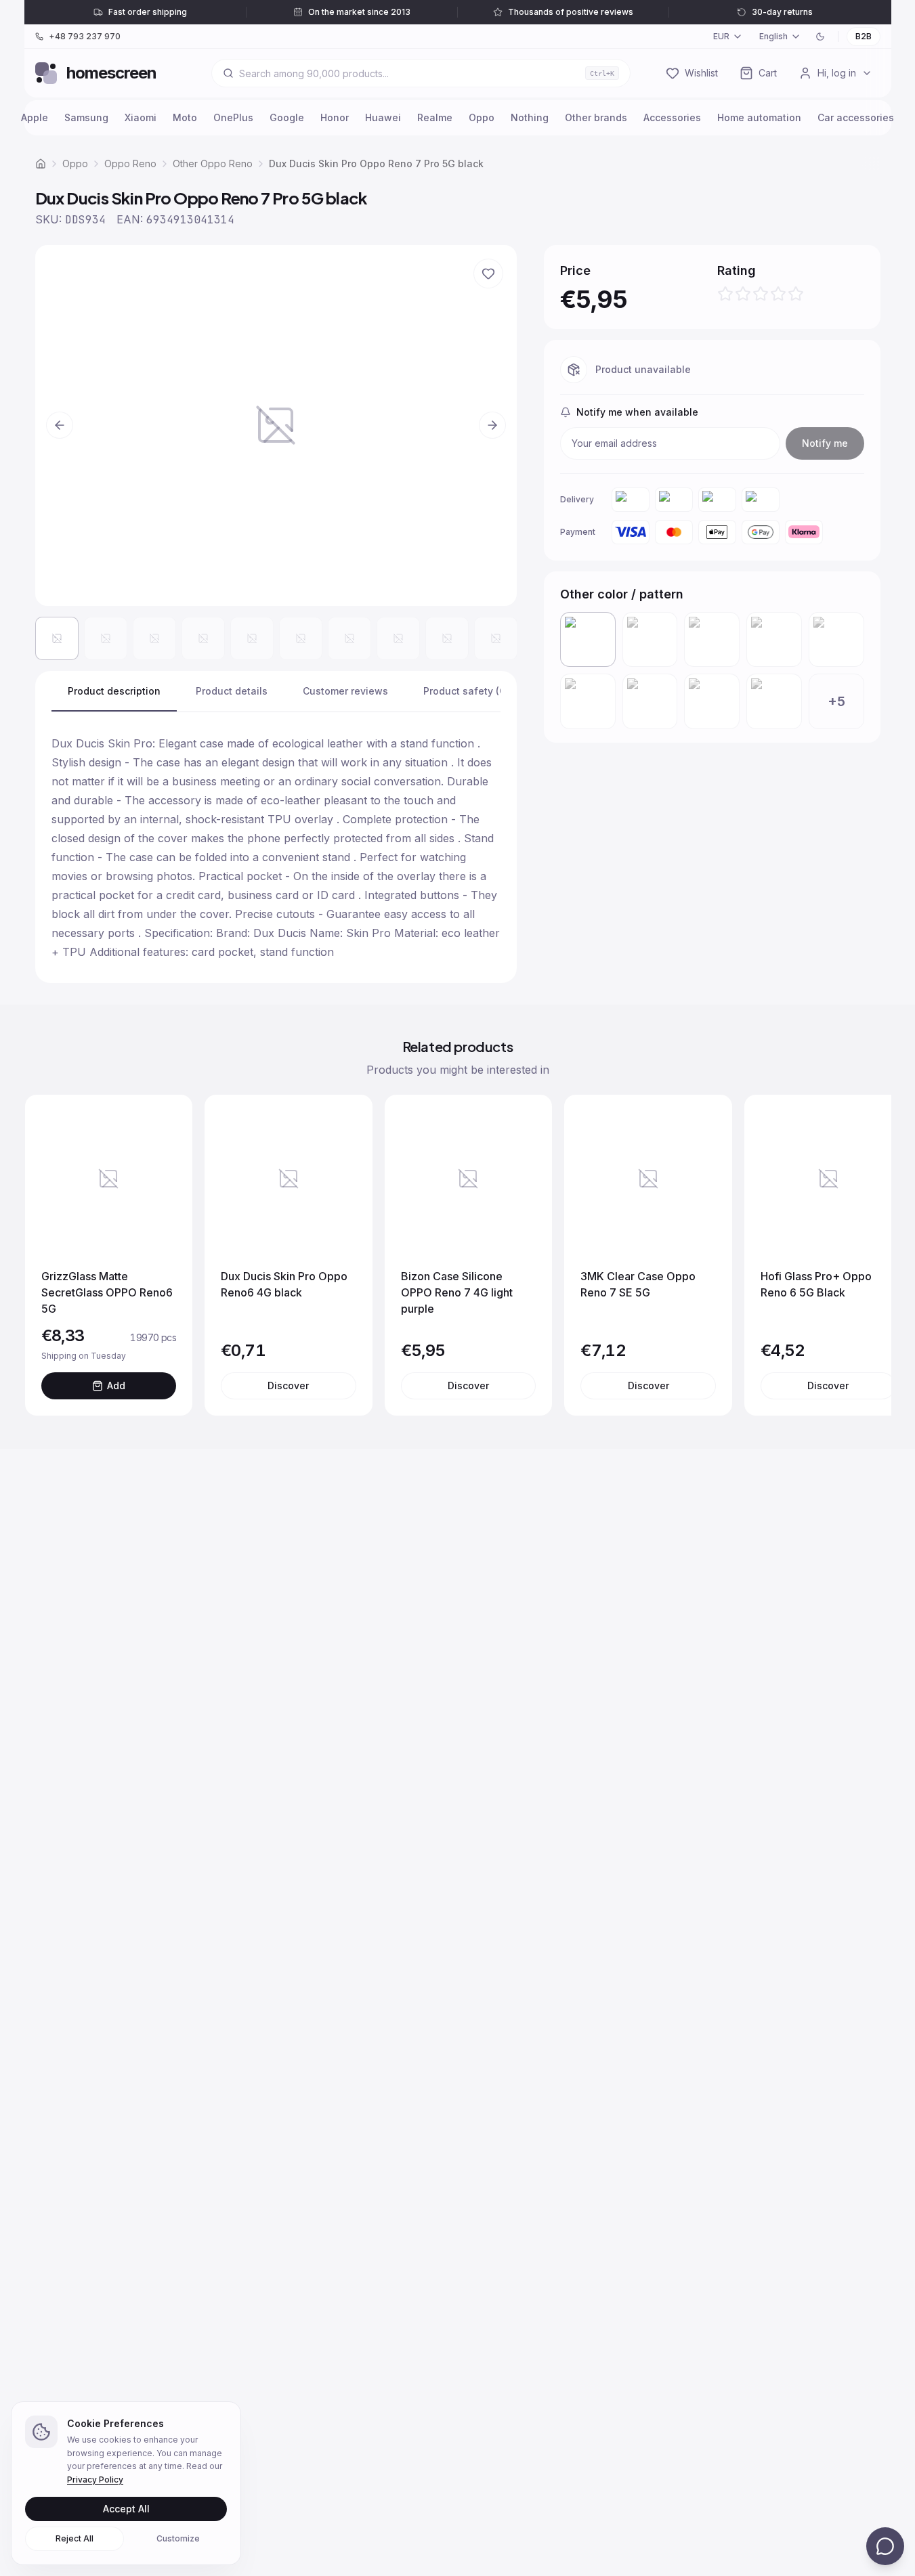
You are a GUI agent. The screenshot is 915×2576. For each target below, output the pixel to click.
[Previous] (49, 1255)
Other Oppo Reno (213, 163)
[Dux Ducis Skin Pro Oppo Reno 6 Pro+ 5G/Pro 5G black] (836, 640)
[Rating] (761, 294)
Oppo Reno (130, 163)
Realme (435, 117)
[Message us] (885, 2546)
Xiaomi (141, 117)
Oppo (482, 117)
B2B (864, 36)
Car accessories (856, 117)
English (773, 36)
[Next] (867, 1255)
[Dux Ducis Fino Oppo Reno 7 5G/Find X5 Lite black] (712, 701)
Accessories (672, 117)
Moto (185, 117)
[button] (276, 425)
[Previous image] (60, 425)
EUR (721, 36)
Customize (178, 2538)
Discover (288, 1385)
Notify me (825, 443)
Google (287, 117)
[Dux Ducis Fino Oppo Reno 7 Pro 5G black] (650, 701)
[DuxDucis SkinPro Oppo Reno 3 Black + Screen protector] (650, 640)
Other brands (596, 117)
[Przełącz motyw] (820, 37)
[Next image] (492, 425)
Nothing (530, 117)
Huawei (383, 117)
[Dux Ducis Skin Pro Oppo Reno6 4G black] (588, 701)
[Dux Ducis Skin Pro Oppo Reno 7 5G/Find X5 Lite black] (774, 701)
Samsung (86, 117)
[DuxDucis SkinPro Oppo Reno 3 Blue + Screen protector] (712, 640)
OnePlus (233, 117)
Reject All (75, 2538)
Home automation (759, 117)
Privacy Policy (95, 2480)
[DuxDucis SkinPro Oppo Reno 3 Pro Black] (774, 640)
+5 (836, 701)
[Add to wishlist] (488, 274)
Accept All (126, 2509)
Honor (335, 117)
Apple (35, 117)
